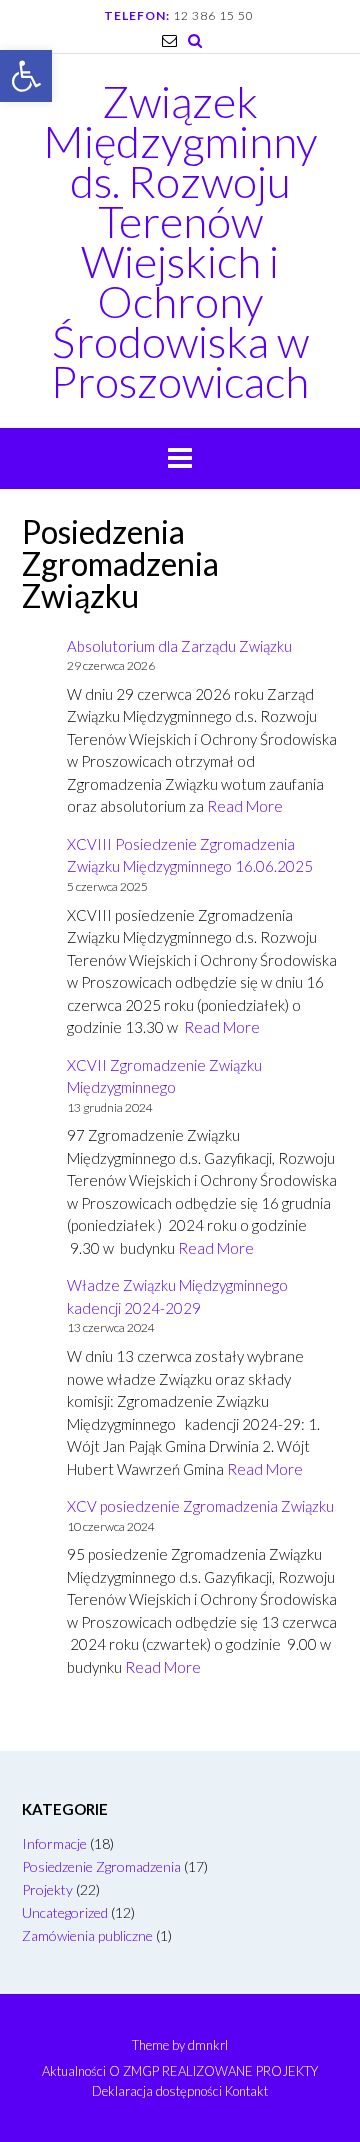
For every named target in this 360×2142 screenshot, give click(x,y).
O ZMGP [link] (134, 2071)
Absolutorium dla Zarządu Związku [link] (179, 646)
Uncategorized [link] (65, 1912)
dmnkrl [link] (208, 2045)
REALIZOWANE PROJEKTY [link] (240, 2071)
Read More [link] (245, 806)
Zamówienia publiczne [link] (87, 1935)
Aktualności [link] (74, 2071)
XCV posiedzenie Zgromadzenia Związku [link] (200, 1506)
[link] (26, 76)
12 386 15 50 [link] (213, 15)
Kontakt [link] (246, 2091)
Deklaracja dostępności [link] (157, 2091)
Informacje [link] (54, 1843)
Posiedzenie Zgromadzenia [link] (101, 1866)
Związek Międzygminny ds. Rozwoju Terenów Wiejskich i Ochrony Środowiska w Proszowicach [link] (180, 241)
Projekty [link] (47, 1889)
